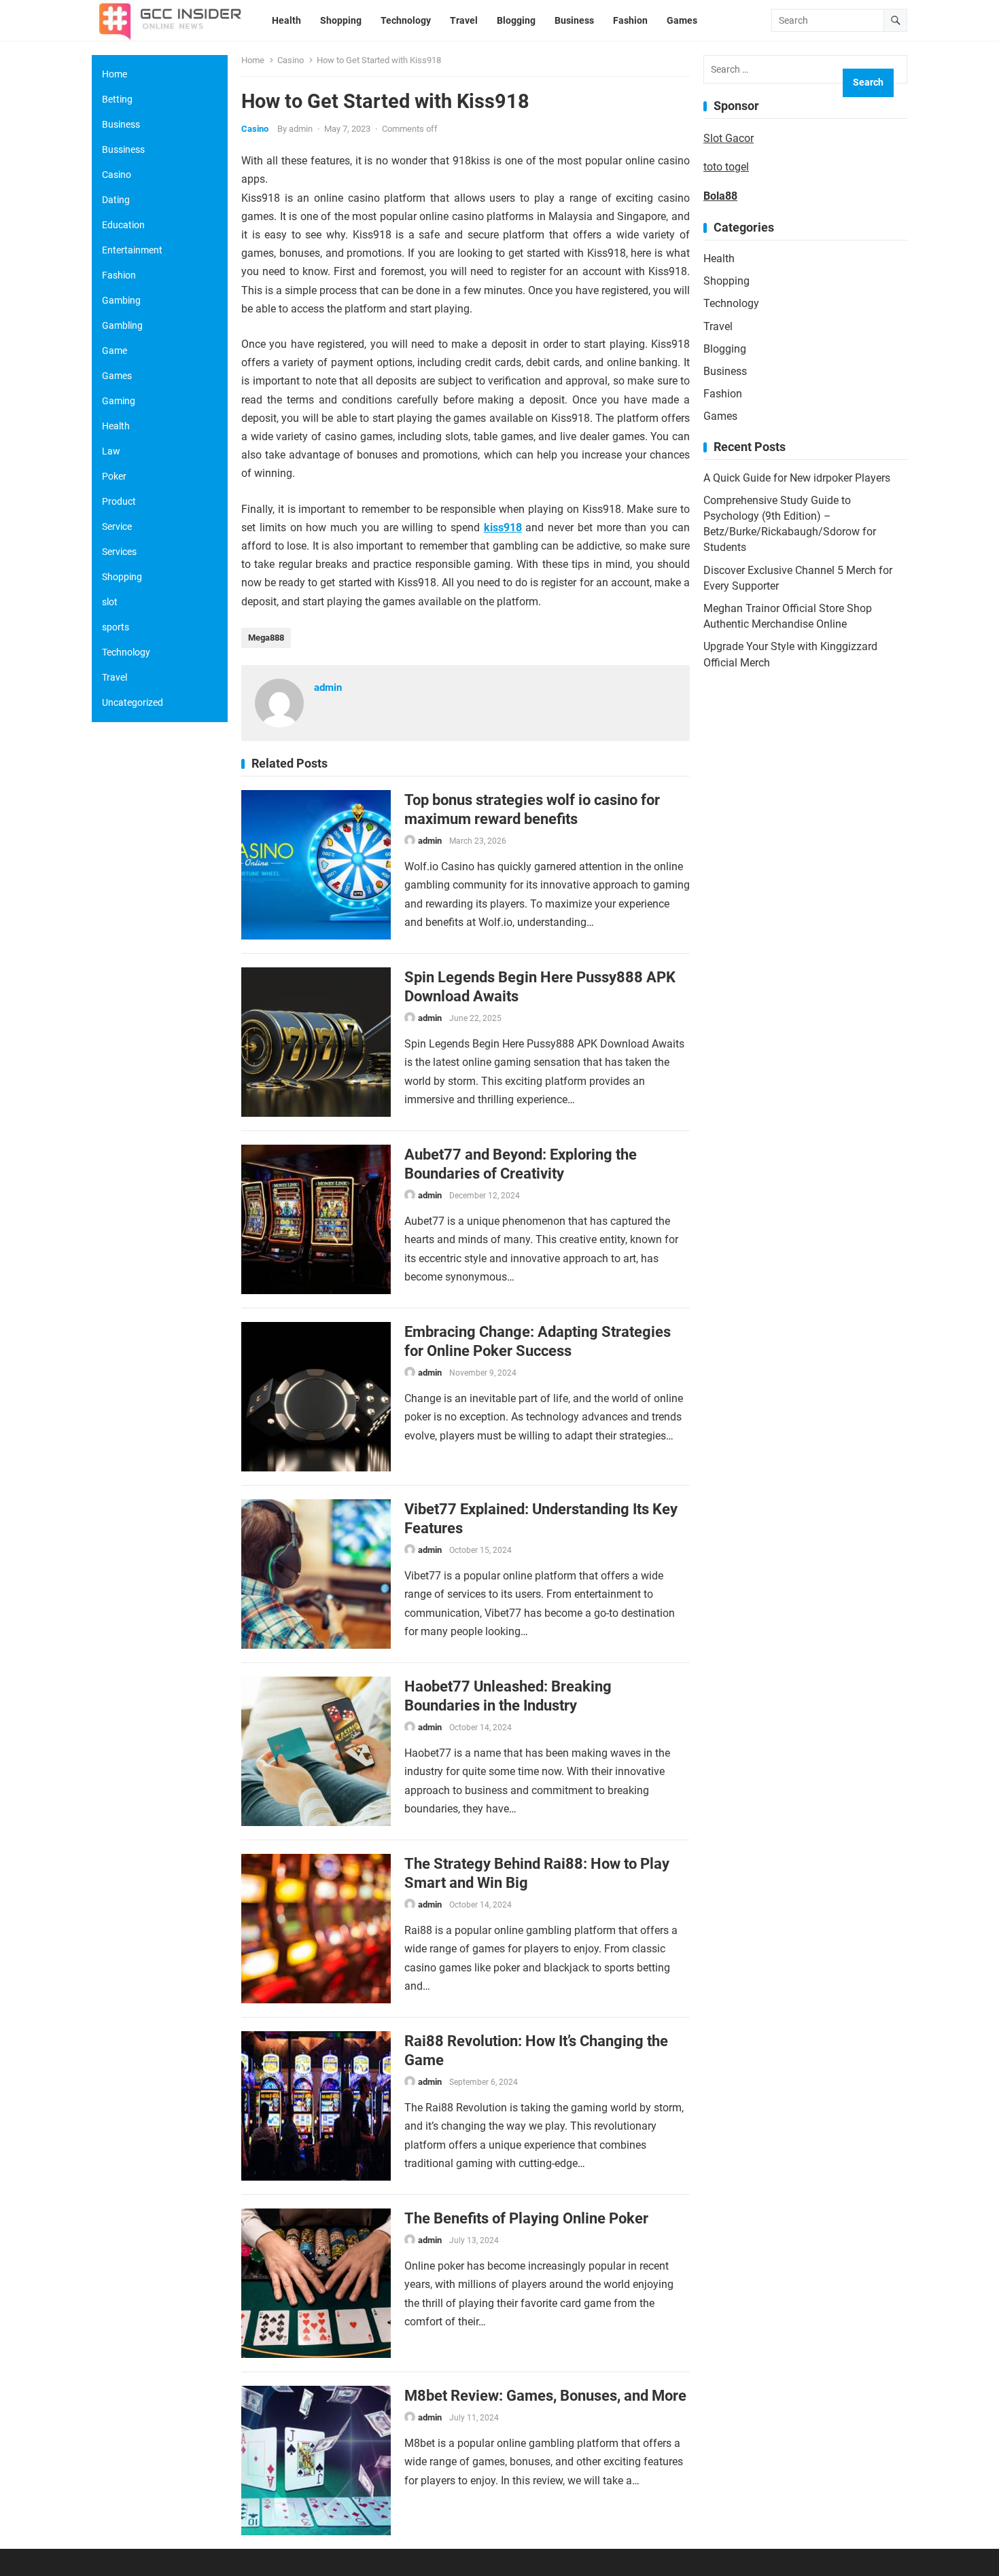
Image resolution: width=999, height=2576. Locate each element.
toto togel (726, 167)
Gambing (121, 300)
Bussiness (123, 149)
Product (119, 501)
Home (253, 60)
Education (123, 225)
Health (719, 258)
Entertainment (132, 250)
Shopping (726, 281)
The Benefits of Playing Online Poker (526, 2218)
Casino (291, 60)
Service (117, 526)
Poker (114, 476)
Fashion (723, 394)
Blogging (725, 349)
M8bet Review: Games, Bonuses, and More (545, 2395)
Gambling (122, 325)
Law (111, 451)
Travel (718, 326)
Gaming (119, 401)
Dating (116, 200)
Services (119, 552)
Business (725, 371)
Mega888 (266, 638)
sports (116, 627)
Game (115, 351)
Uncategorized (133, 702)
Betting (117, 99)
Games (720, 416)
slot (110, 602)
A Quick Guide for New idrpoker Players (797, 478)
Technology (731, 303)
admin (301, 129)
